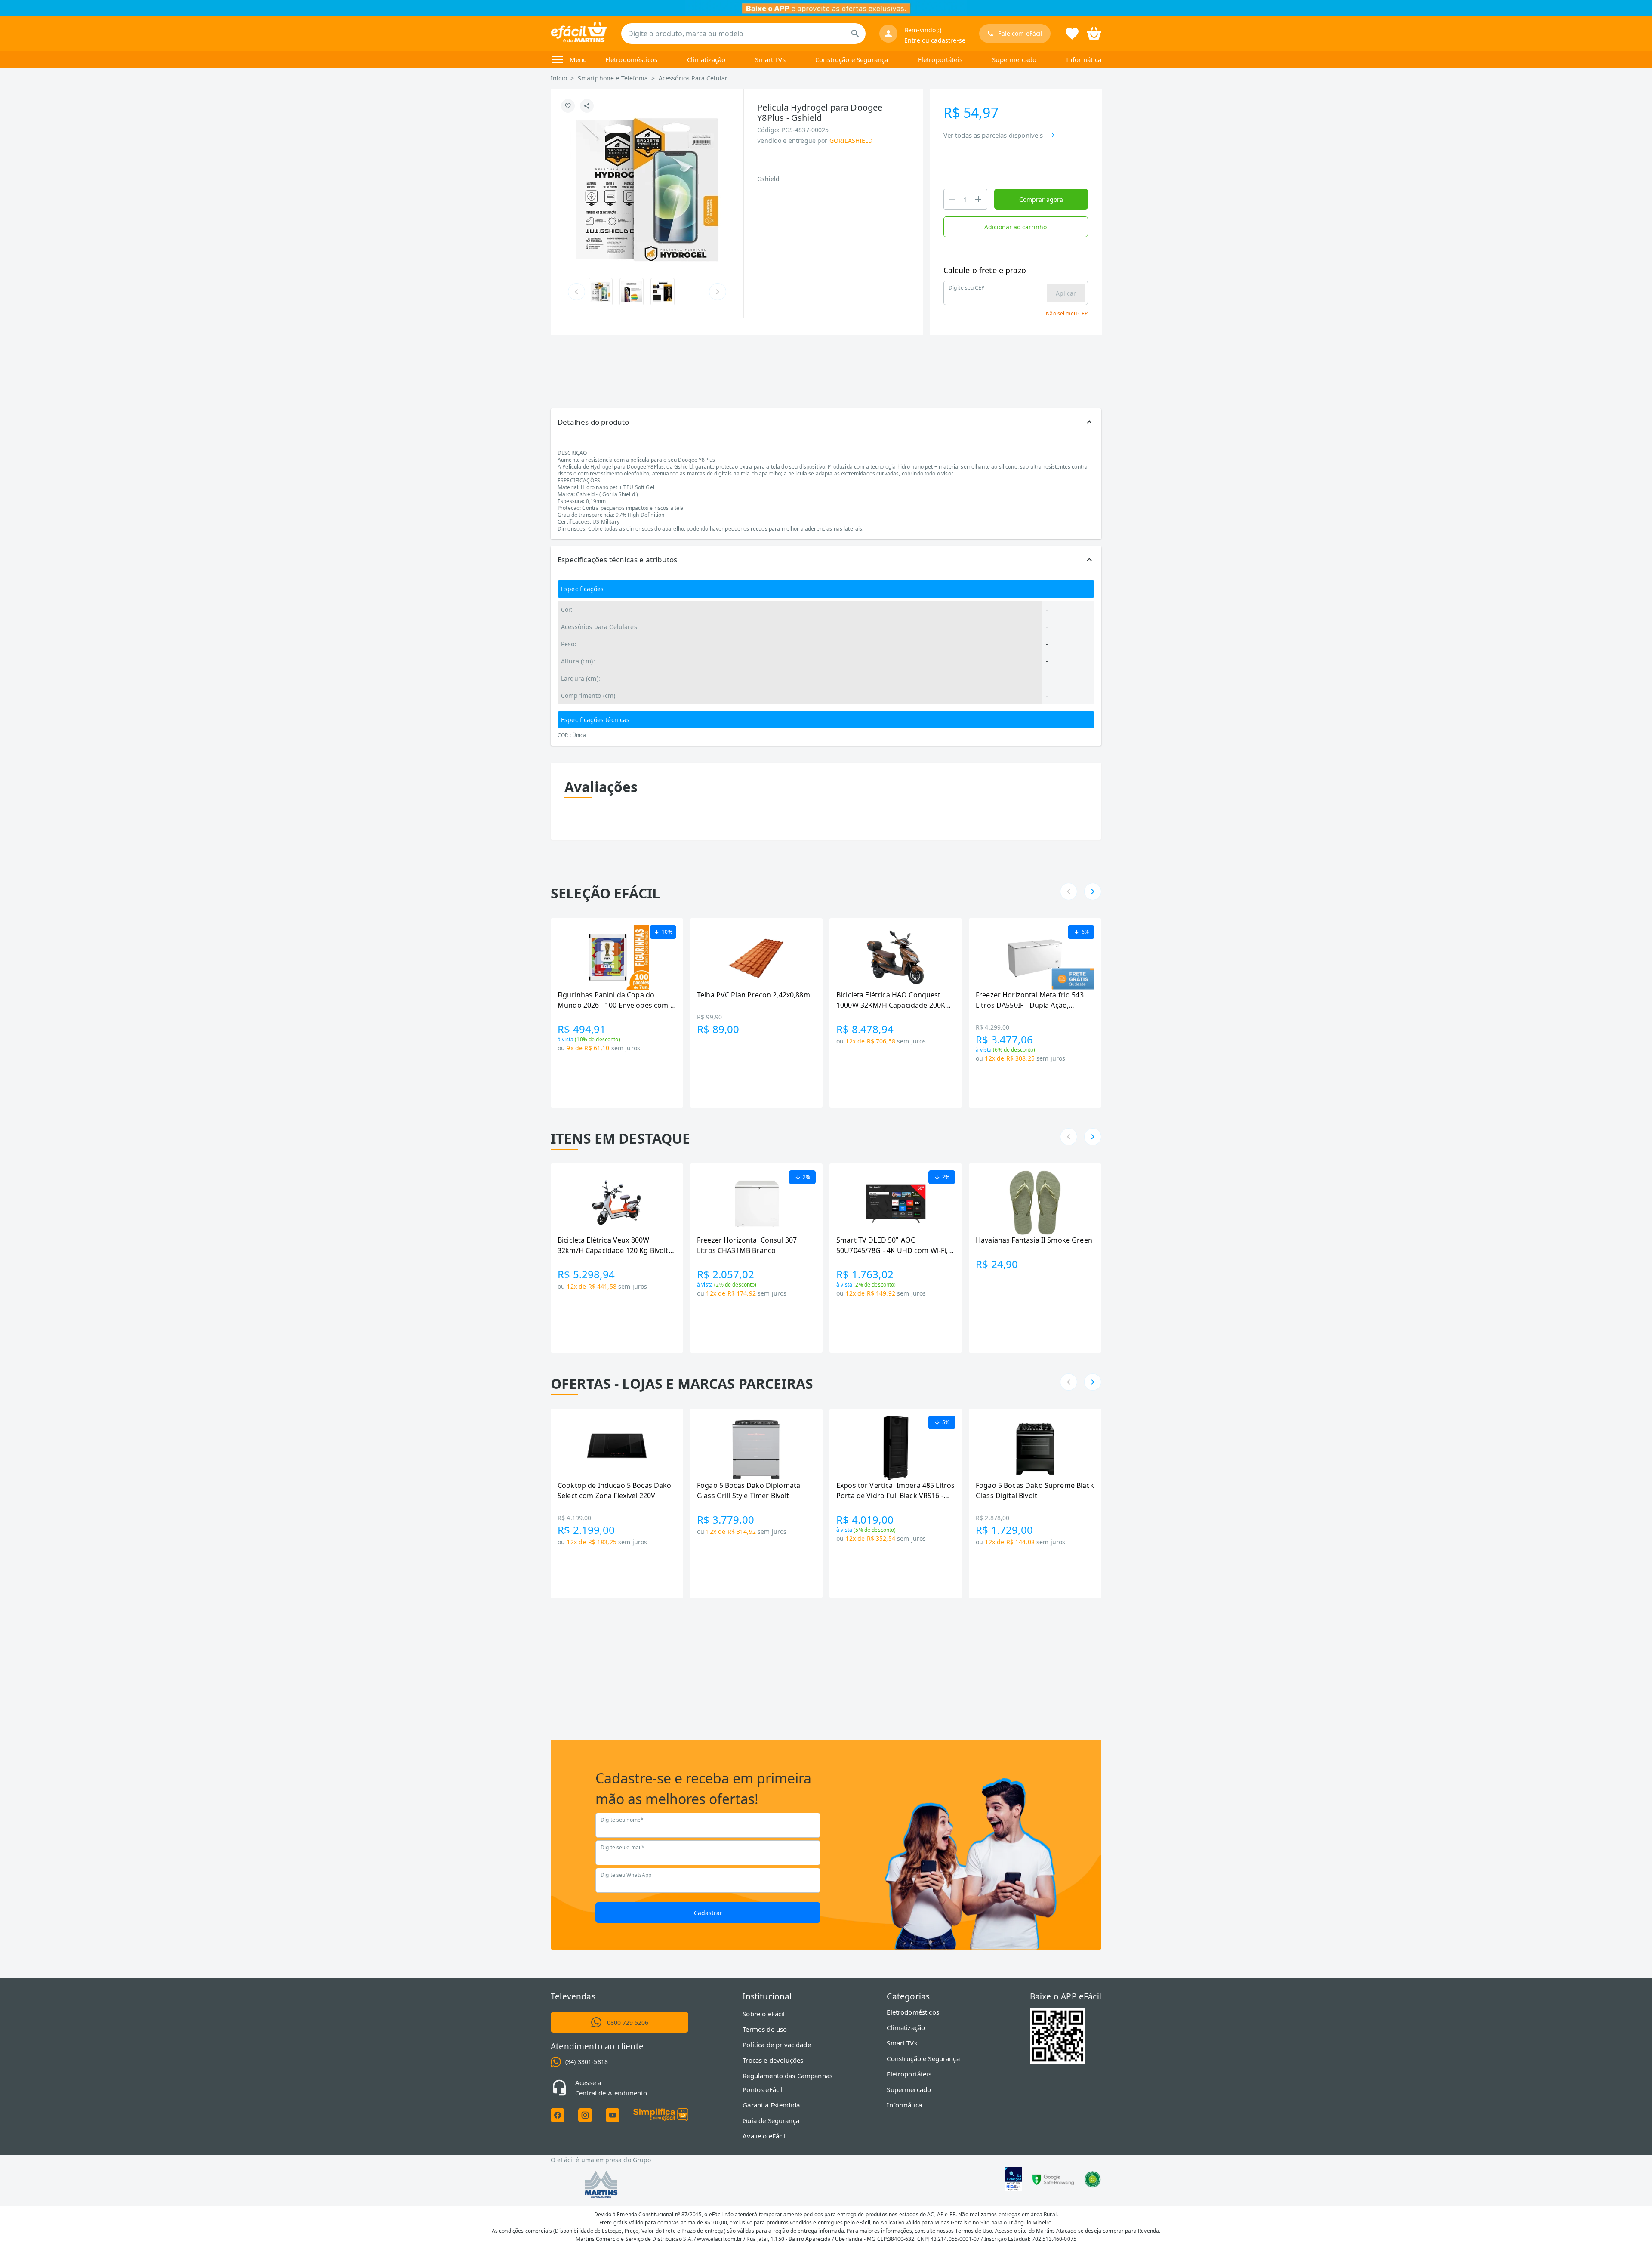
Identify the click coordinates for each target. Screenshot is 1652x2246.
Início (559, 78)
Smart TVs (770, 59)
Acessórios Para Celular (693, 78)
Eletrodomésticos (631, 59)
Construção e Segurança (852, 59)
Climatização (706, 59)
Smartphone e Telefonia (613, 78)
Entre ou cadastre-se (935, 40)
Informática (1084, 59)
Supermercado (1014, 59)
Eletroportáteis (940, 59)
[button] (826, 422)
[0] (1094, 33)
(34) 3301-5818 (587, 2062)
